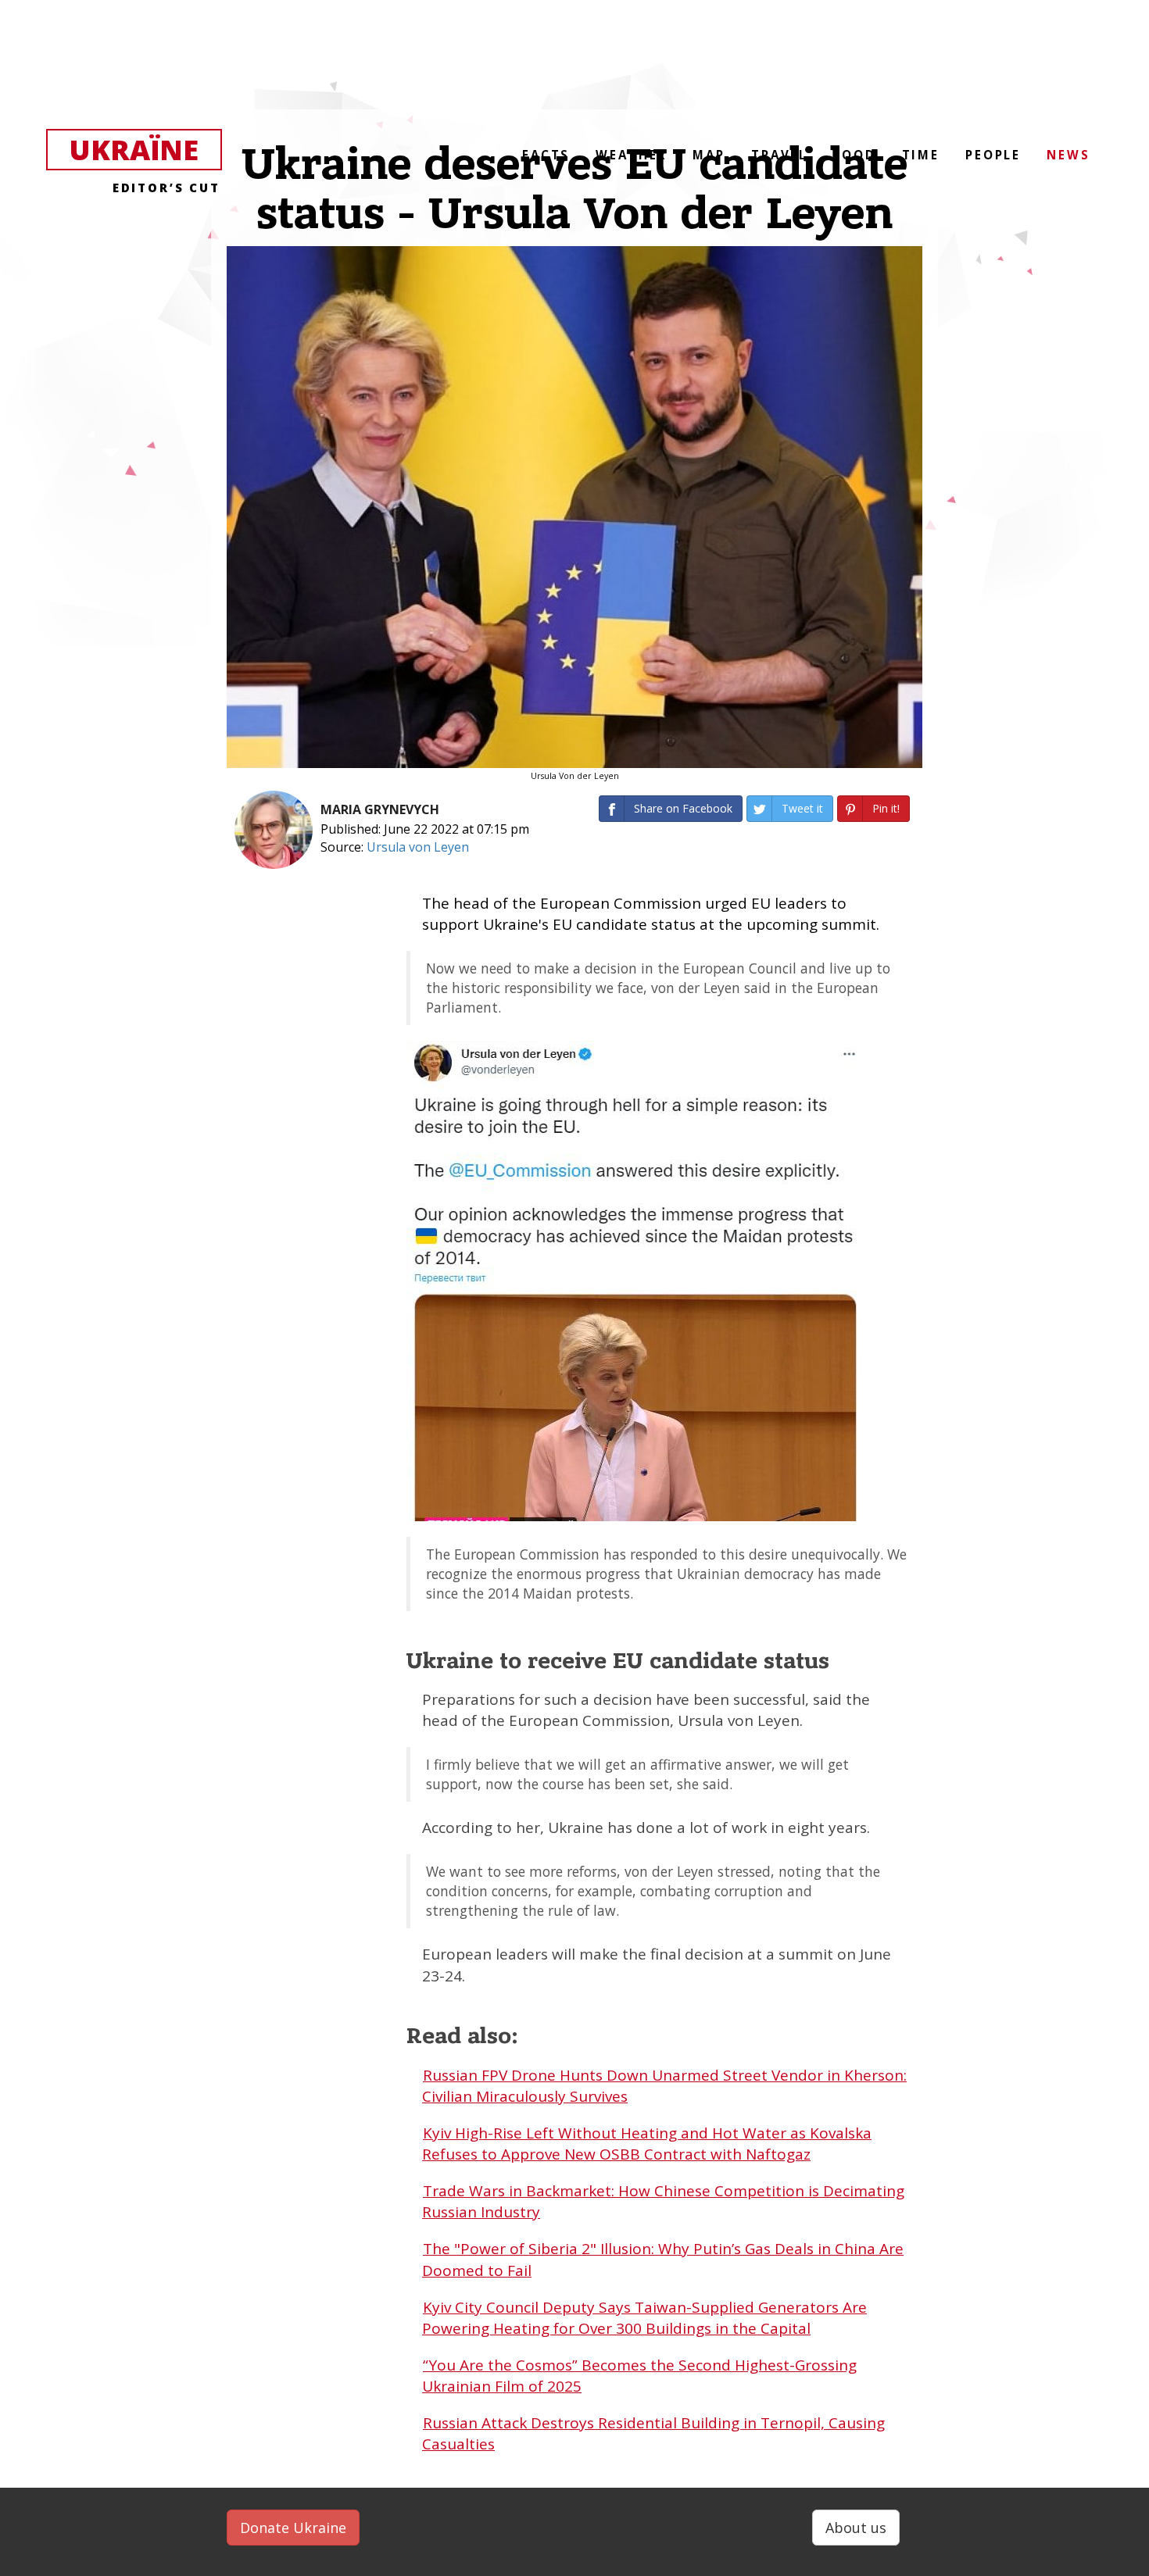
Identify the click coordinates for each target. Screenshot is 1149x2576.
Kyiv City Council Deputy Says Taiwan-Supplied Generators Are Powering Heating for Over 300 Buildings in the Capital (644, 2318)
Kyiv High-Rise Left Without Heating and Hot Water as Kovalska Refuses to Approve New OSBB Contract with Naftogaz (647, 2144)
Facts (546, 155)
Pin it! (886, 808)
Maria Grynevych (380, 809)
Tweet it (802, 808)
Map (709, 155)
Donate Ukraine (293, 2528)
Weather (631, 155)
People (993, 155)
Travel (779, 155)
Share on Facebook (683, 808)
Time (921, 155)
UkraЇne (145, 151)
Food (854, 155)
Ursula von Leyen (418, 847)
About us (856, 2528)
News (1068, 155)
